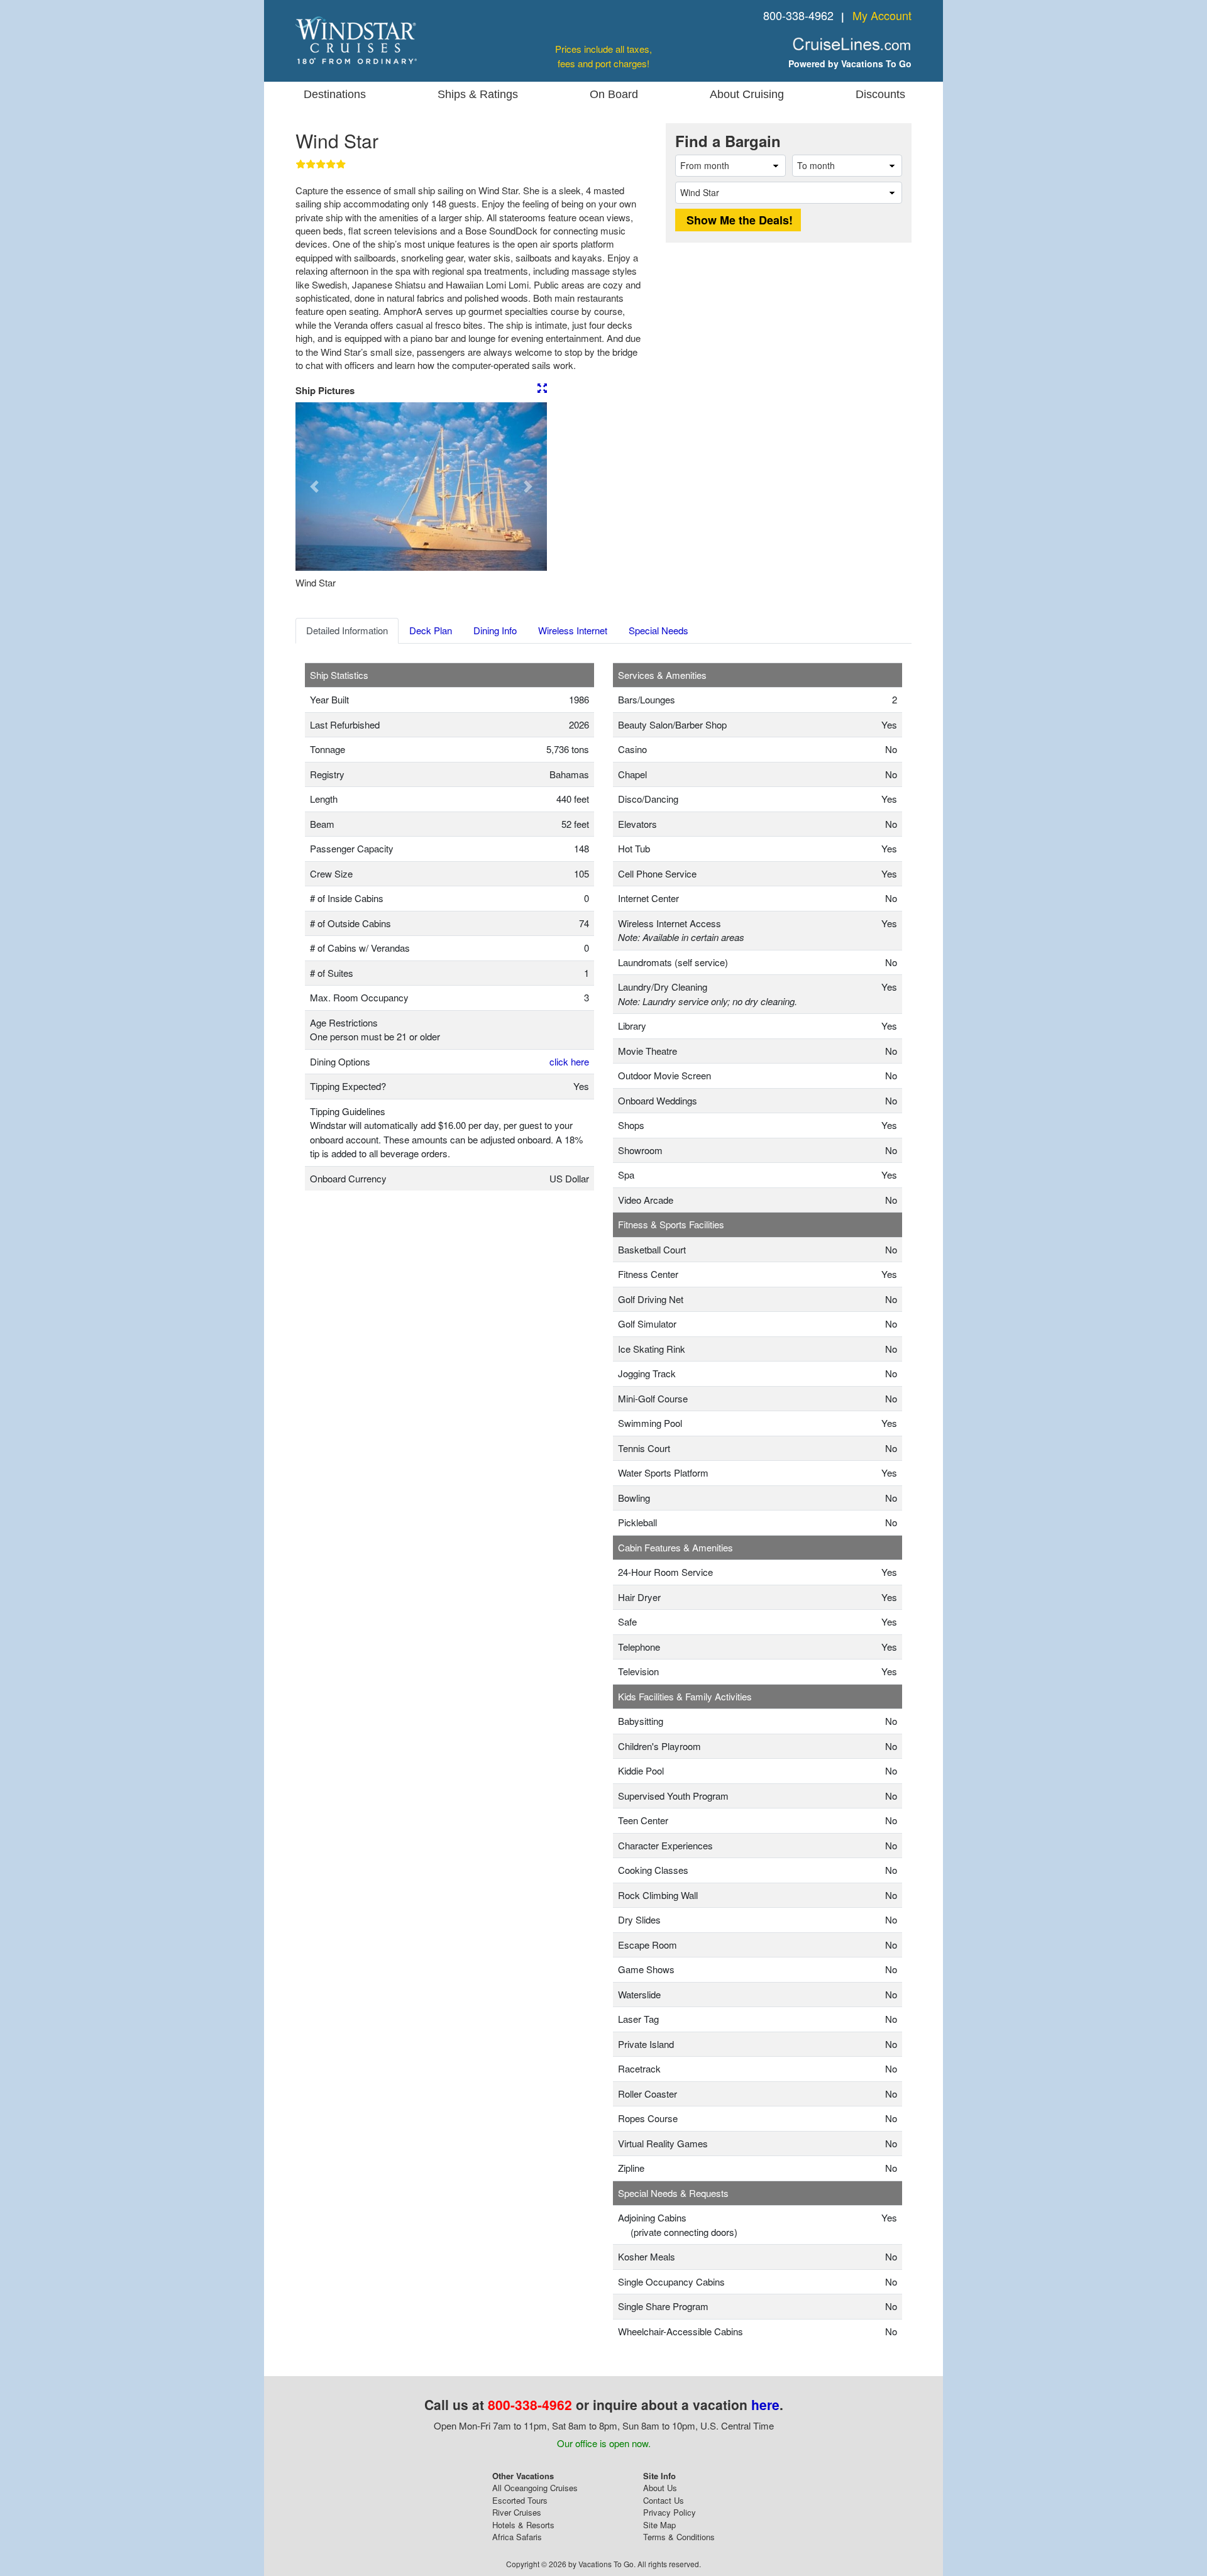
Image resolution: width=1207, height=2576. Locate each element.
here (765, 2404)
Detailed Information (347, 630)
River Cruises (517, 2512)
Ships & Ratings (478, 94)
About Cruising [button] (747, 94)
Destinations (335, 94)
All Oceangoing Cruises (535, 2488)
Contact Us (664, 2500)
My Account (882, 15)
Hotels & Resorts (523, 2525)
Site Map (659, 2525)
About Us (660, 2488)
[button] (314, 487)
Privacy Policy (670, 2512)
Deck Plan (431, 630)
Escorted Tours (520, 2500)
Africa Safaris (517, 2537)
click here (569, 1061)
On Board (614, 94)
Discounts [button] (880, 94)
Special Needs (659, 630)
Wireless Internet (573, 630)
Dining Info (495, 630)
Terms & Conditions (679, 2537)
